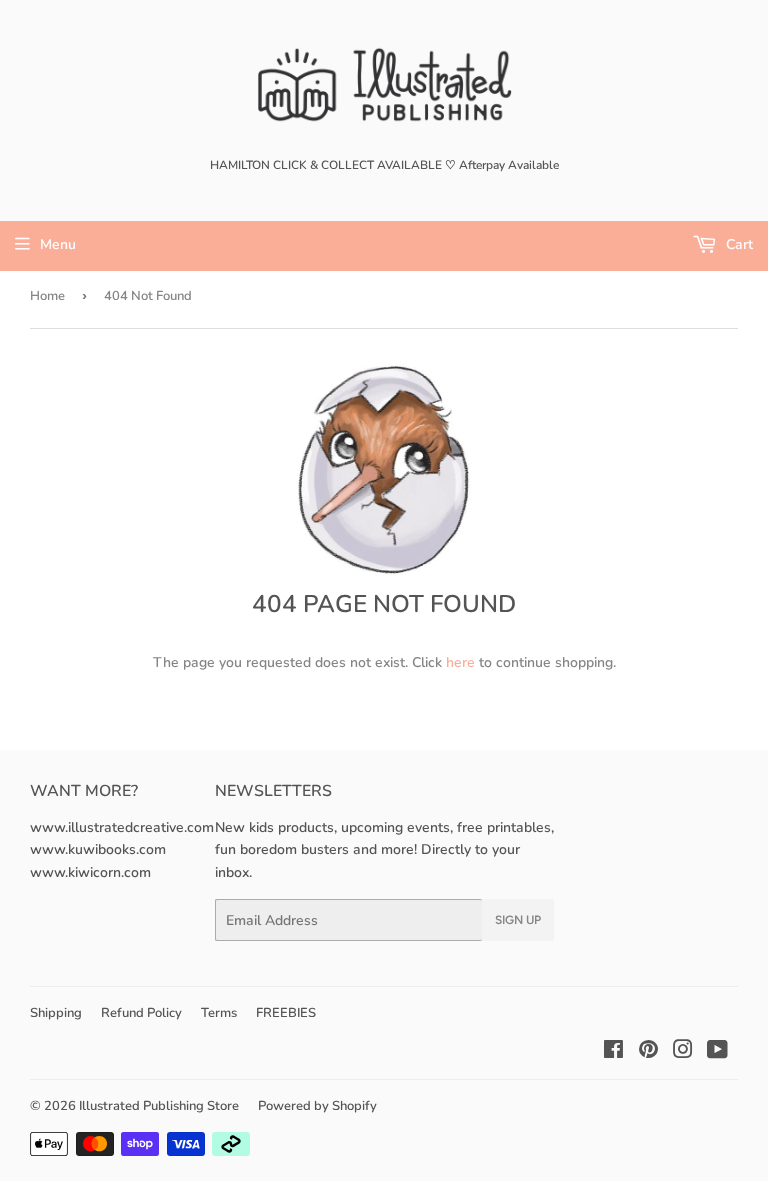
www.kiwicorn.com (90, 872)
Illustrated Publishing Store (159, 1106)
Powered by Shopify (317, 1106)
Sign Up (518, 920)
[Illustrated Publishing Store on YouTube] (717, 1052)
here (460, 662)
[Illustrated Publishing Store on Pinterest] (648, 1052)
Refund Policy (141, 1013)
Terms (219, 1013)
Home (47, 296)
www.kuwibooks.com (98, 849)
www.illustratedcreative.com (122, 827)
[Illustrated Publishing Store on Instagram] (683, 1052)
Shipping (56, 1013)
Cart (737, 244)
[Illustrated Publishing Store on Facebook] (613, 1052)
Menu (58, 244)
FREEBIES (286, 1013)
